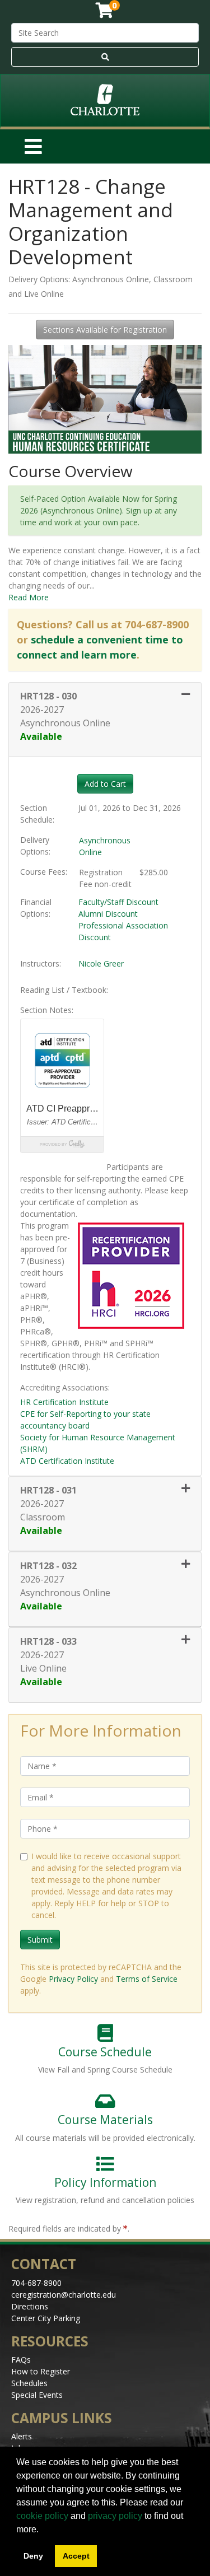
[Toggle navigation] (33, 146)
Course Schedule (105, 2052)
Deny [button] (33, 2556)
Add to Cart (105, 784)
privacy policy (115, 2516)
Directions (30, 2306)
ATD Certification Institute (67, 1461)
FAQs (21, 2360)
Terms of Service (147, 1979)
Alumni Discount (108, 914)
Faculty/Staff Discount (118, 902)
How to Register (41, 2371)
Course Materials (105, 2120)
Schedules (29, 2383)
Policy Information (105, 2182)
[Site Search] (105, 57)
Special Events (37, 2395)
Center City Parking (46, 2318)
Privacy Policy (73, 1979)
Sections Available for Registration (105, 330)
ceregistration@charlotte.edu (64, 2295)
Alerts (22, 2436)
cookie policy (42, 2516)
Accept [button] (76, 2556)
